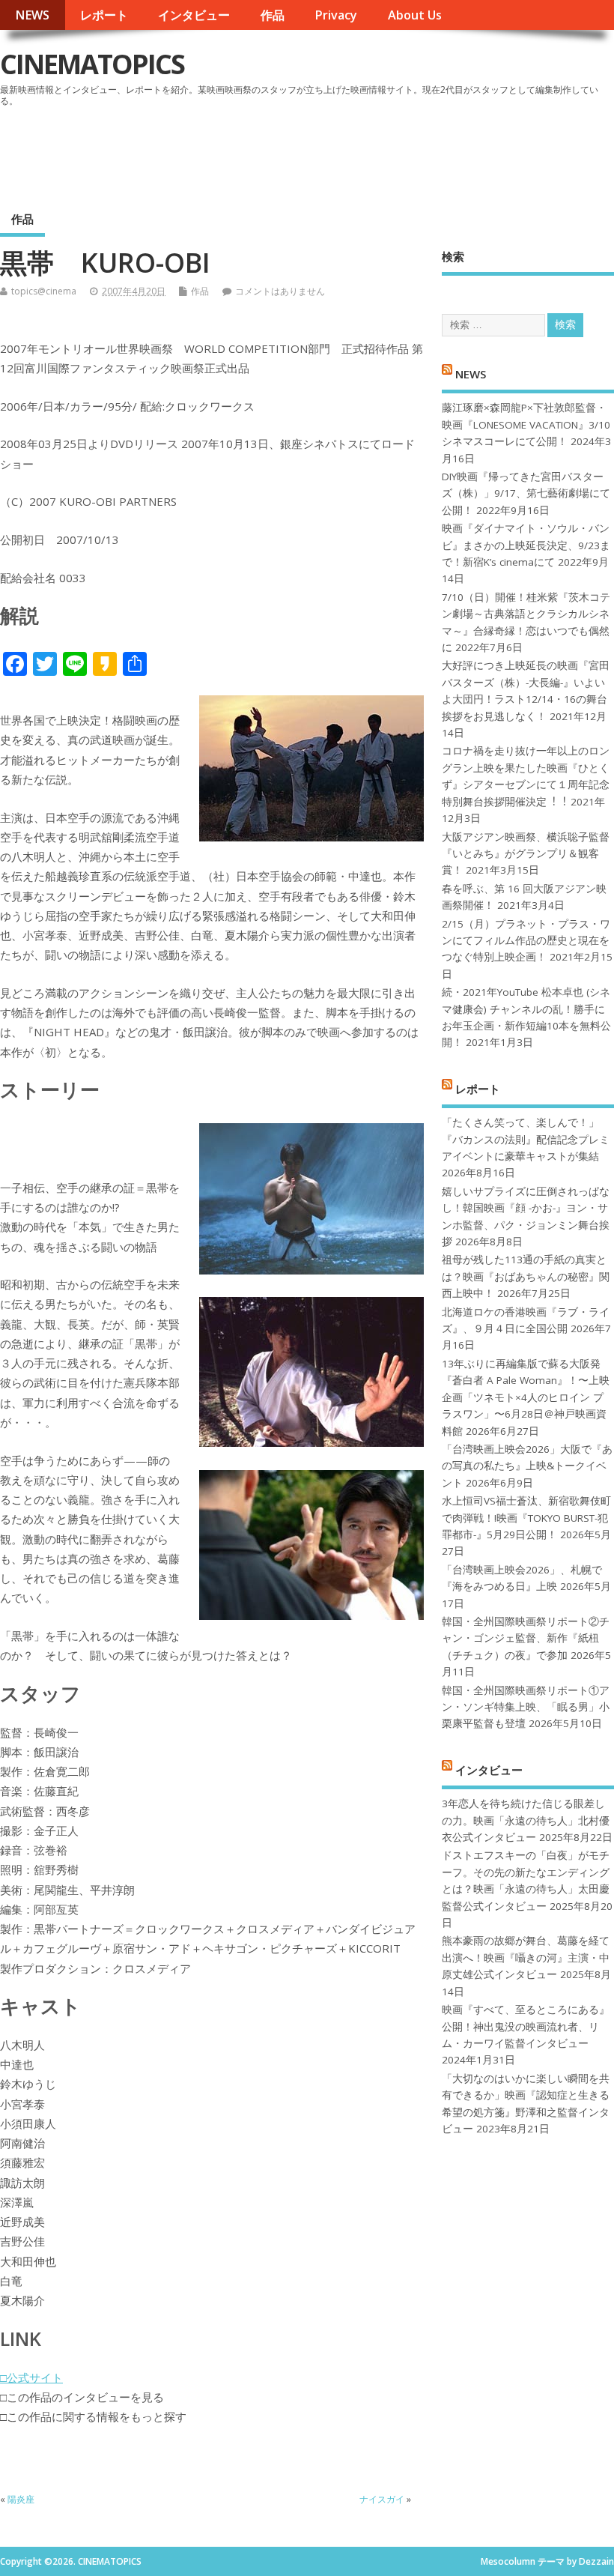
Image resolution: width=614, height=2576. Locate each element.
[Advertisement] (329, 153)
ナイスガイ (382, 2499)
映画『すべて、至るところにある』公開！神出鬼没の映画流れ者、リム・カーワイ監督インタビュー (526, 2026)
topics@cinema (44, 291)
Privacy (336, 15)
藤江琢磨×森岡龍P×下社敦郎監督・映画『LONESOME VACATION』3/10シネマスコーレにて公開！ (526, 424)
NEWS (32, 15)
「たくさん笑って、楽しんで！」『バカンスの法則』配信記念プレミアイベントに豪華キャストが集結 (526, 1139)
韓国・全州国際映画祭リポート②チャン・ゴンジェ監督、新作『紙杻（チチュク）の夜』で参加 (526, 1638)
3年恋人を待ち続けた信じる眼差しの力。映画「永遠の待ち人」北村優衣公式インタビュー (526, 1820)
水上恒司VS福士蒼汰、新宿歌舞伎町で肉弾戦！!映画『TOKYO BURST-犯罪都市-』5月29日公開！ (526, 1518)
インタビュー (194, 15)
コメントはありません (280, 291)
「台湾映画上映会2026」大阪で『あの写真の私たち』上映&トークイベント (527, 1466)
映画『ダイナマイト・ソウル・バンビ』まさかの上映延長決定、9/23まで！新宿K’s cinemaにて (526, 545)
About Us (415, 15)
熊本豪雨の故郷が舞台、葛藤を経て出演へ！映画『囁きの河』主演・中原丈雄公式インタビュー (526, 1957)
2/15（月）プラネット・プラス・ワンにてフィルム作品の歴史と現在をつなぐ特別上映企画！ (526, 941)
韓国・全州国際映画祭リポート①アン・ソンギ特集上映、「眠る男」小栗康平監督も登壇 (526, 1707)
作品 (273, 15)
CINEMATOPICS (92, 64)
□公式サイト (31, 2377)
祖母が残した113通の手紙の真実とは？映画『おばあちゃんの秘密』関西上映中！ (526, 1276)
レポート (104, 15)
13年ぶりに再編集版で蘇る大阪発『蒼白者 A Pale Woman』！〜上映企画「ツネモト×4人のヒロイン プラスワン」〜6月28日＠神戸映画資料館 (526, 1397)
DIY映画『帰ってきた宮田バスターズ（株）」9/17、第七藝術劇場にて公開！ (526, 493)
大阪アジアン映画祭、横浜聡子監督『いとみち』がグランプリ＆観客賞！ (526, 854)
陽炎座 (21, 2499)
